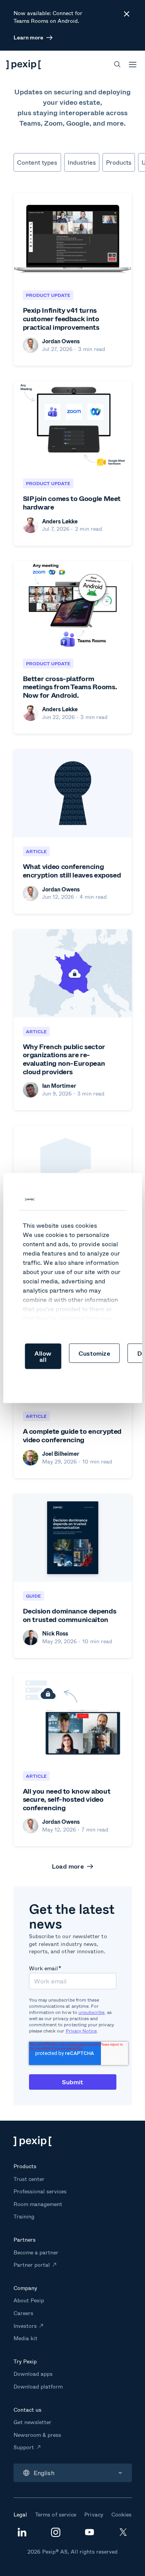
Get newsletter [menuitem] (33, 2422)
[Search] (117, 64)
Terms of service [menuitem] (56, 2514)
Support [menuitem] (24, 2447)
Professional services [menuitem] (40, 2191)
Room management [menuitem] (38, 2204)
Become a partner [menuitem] (36, 2252)
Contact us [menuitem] (27, 2410)
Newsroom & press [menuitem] (38, 2435)
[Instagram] (56, 2535)
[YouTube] (89, 2533)
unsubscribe (92, 2012)
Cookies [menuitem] (121, 2514)
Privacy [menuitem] (94, 2514)
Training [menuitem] (24, 2216)
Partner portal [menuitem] (32, 2265)
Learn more (28, 37)
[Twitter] (123, 2534)
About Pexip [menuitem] (29, 2300)
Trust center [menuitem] (29, 2179)
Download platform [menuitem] (38, 2386)
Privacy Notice (81, 2031)
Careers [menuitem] (23, 2313)
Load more (68, 1866)
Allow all (43, 1356)
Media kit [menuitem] (26, 2338)
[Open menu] (133, 65)
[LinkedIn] (22, 2534)
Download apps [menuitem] (33, 2374)
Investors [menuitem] (25, 2326)
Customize (94, 1353)
